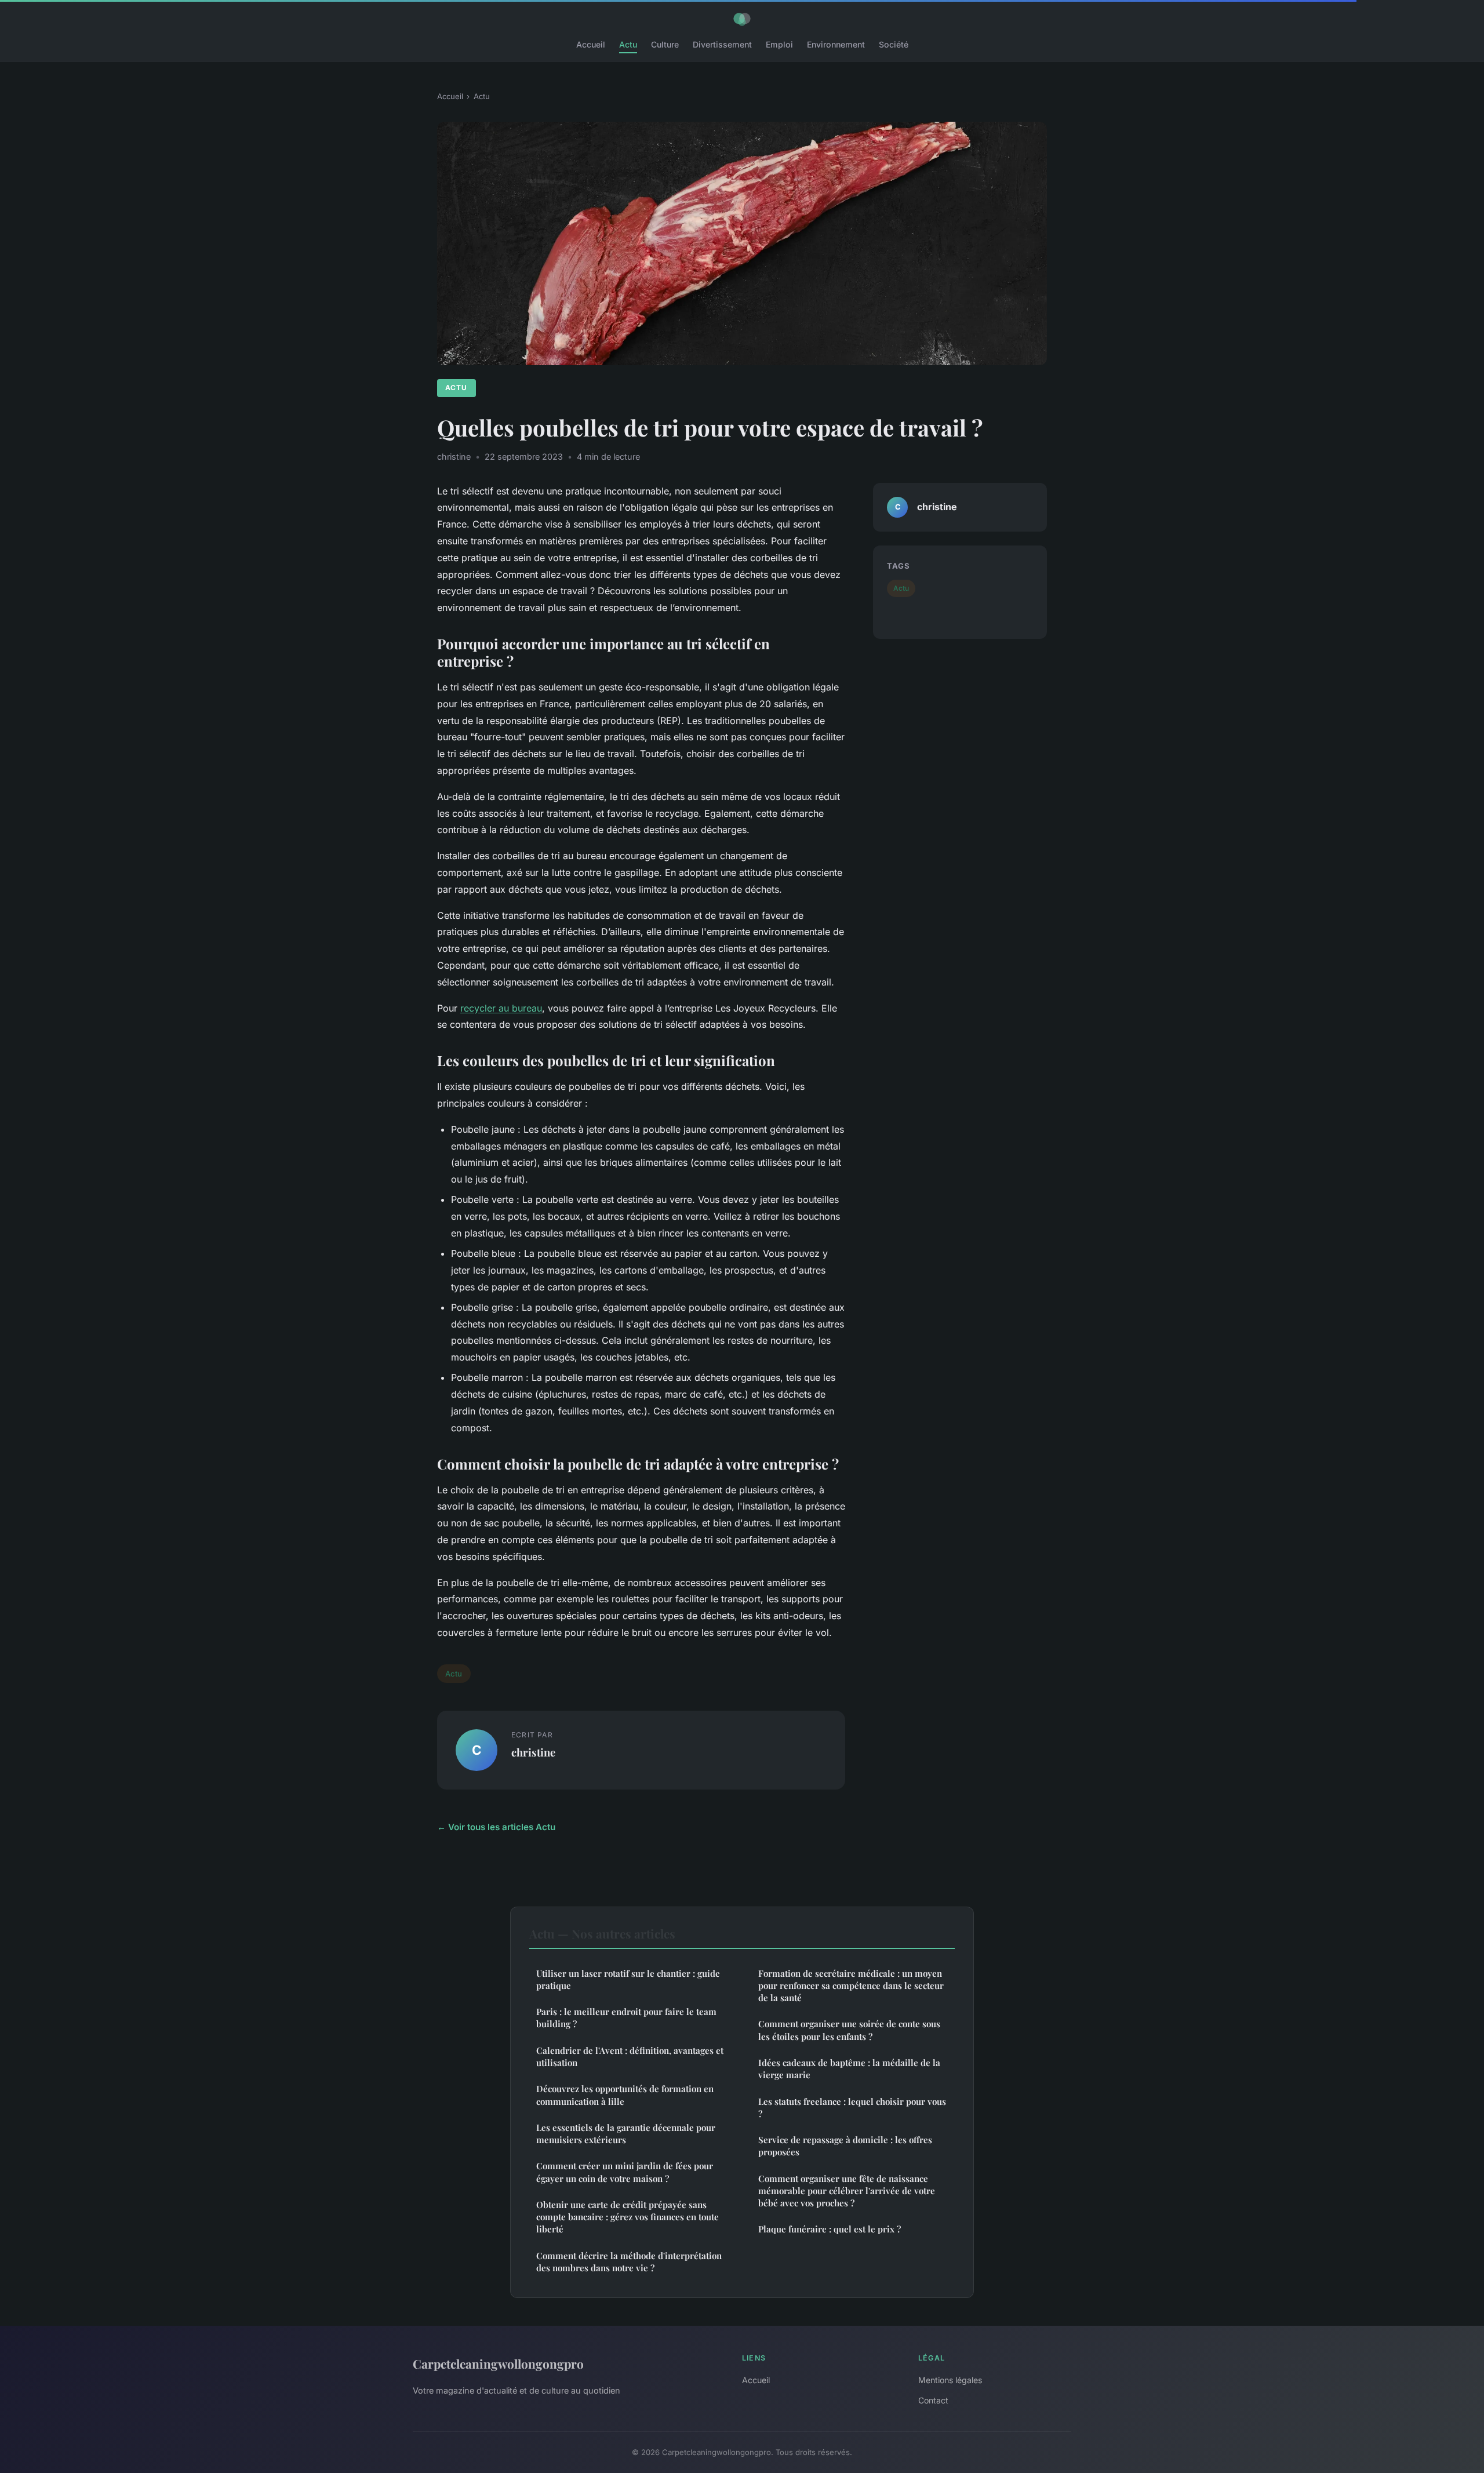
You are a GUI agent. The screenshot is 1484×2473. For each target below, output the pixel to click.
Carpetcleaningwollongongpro (498, 2363)
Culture (665, 44)
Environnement (836, 44)
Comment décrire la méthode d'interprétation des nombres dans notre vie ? (629, 2262)
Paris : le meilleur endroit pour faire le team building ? (626, 2018)
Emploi (779, 44)
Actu (628, 44)
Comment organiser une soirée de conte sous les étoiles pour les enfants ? (849, 2030)
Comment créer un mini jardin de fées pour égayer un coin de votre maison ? (625, 2172)
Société (894, 44)
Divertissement (722, 44)
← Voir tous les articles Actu (496, 1827)
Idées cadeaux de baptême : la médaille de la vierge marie (849, 2069)
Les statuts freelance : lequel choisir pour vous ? (852, 2107)
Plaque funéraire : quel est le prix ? (830, 2229)
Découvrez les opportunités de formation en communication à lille (625, 2095)
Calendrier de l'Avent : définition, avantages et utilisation (630, 2056)
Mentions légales (950, 2380)
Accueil (591, 44)
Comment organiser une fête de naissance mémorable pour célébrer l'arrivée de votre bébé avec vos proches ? (847, 2191)
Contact (933, 2400)
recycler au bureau (501, 1008)
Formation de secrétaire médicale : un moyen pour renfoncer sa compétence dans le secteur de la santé (851, 1986)
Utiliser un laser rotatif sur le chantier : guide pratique (628, 1979)
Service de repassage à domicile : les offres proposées (845, 2146)
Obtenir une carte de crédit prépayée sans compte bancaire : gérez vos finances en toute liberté (628, 2217)
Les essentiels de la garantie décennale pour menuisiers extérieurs (626, 2134)
